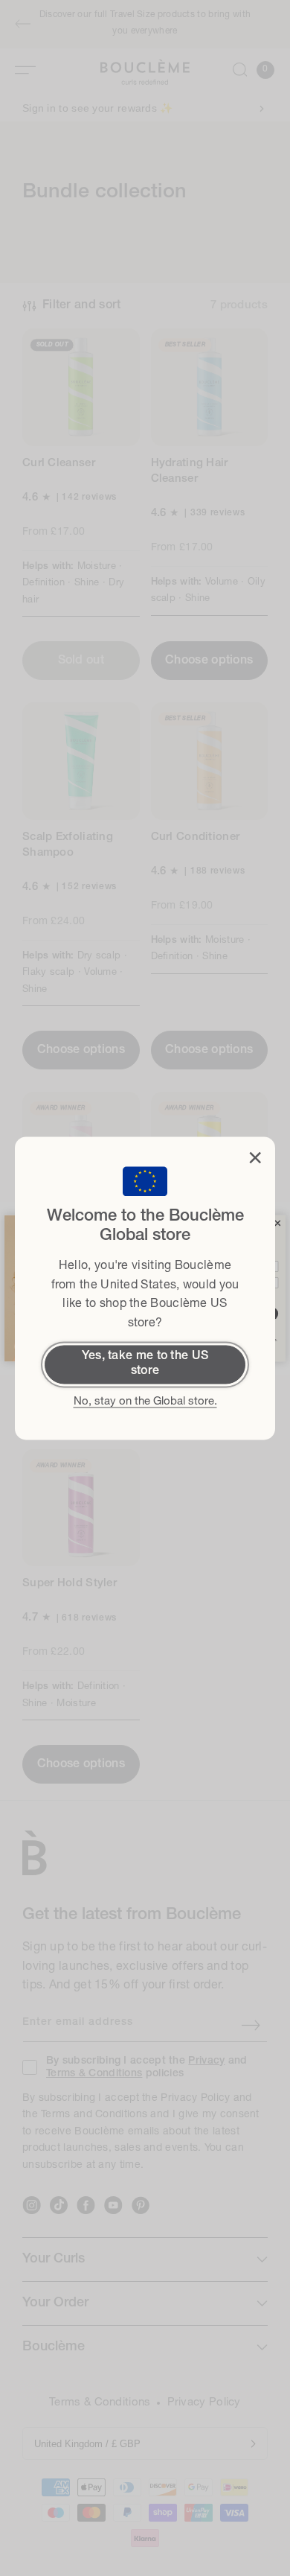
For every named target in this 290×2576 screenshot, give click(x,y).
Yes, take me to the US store (145, 1364)
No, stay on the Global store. (145, 1402)
